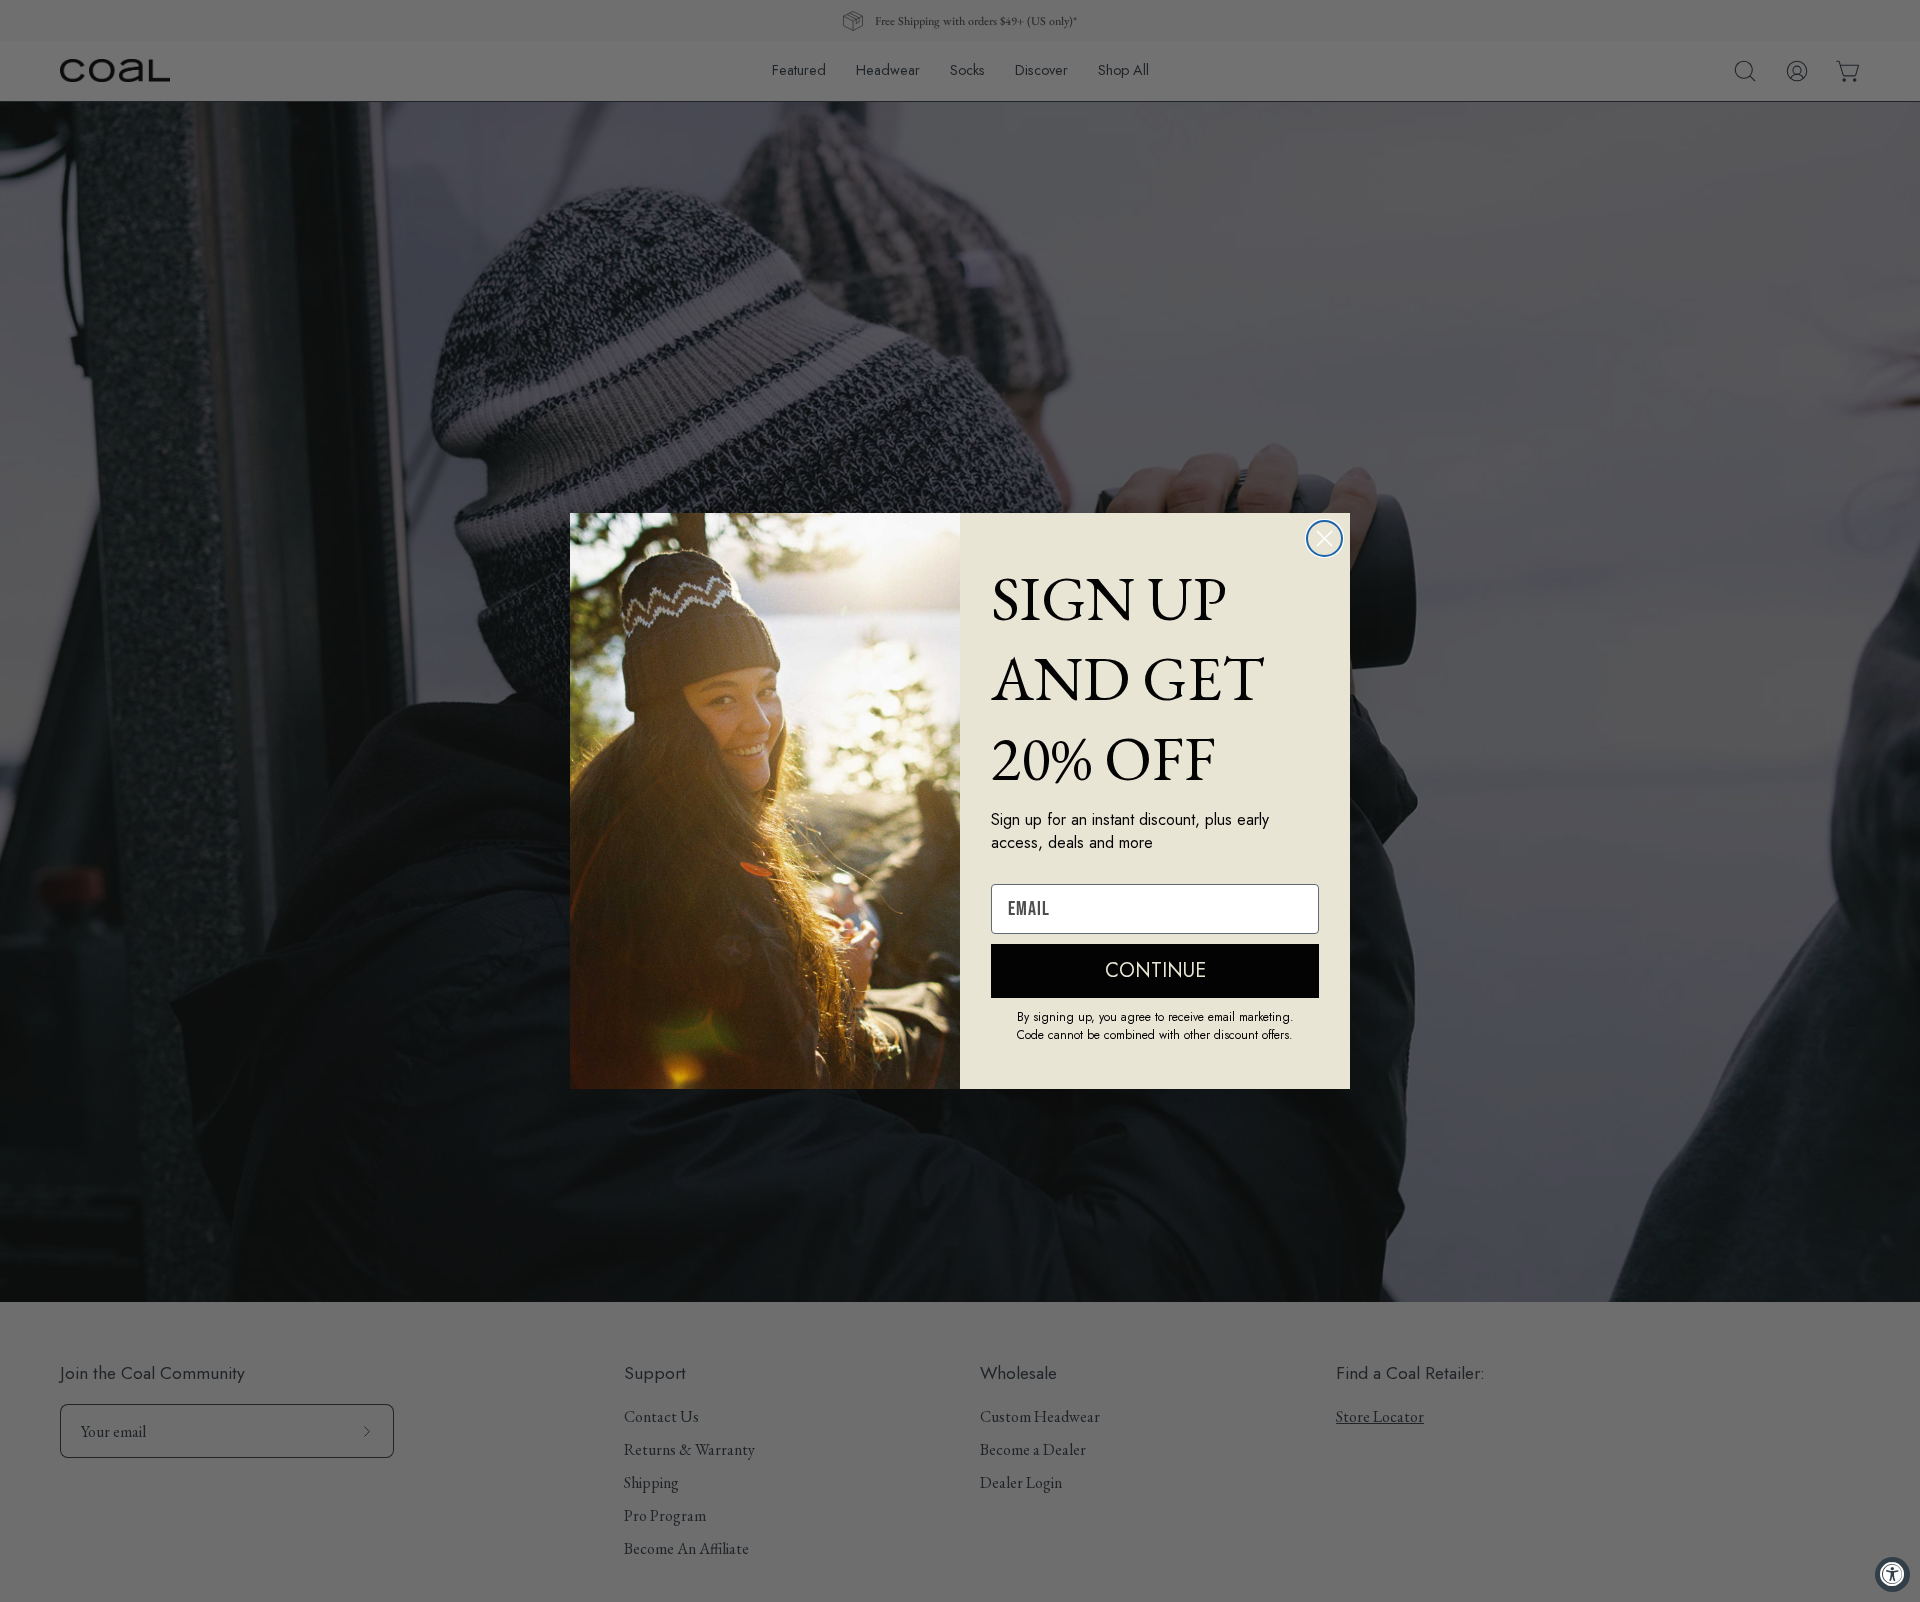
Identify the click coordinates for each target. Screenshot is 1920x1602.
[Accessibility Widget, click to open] (1892, 1574)
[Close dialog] (1324, 538)
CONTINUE (1155, 970)
